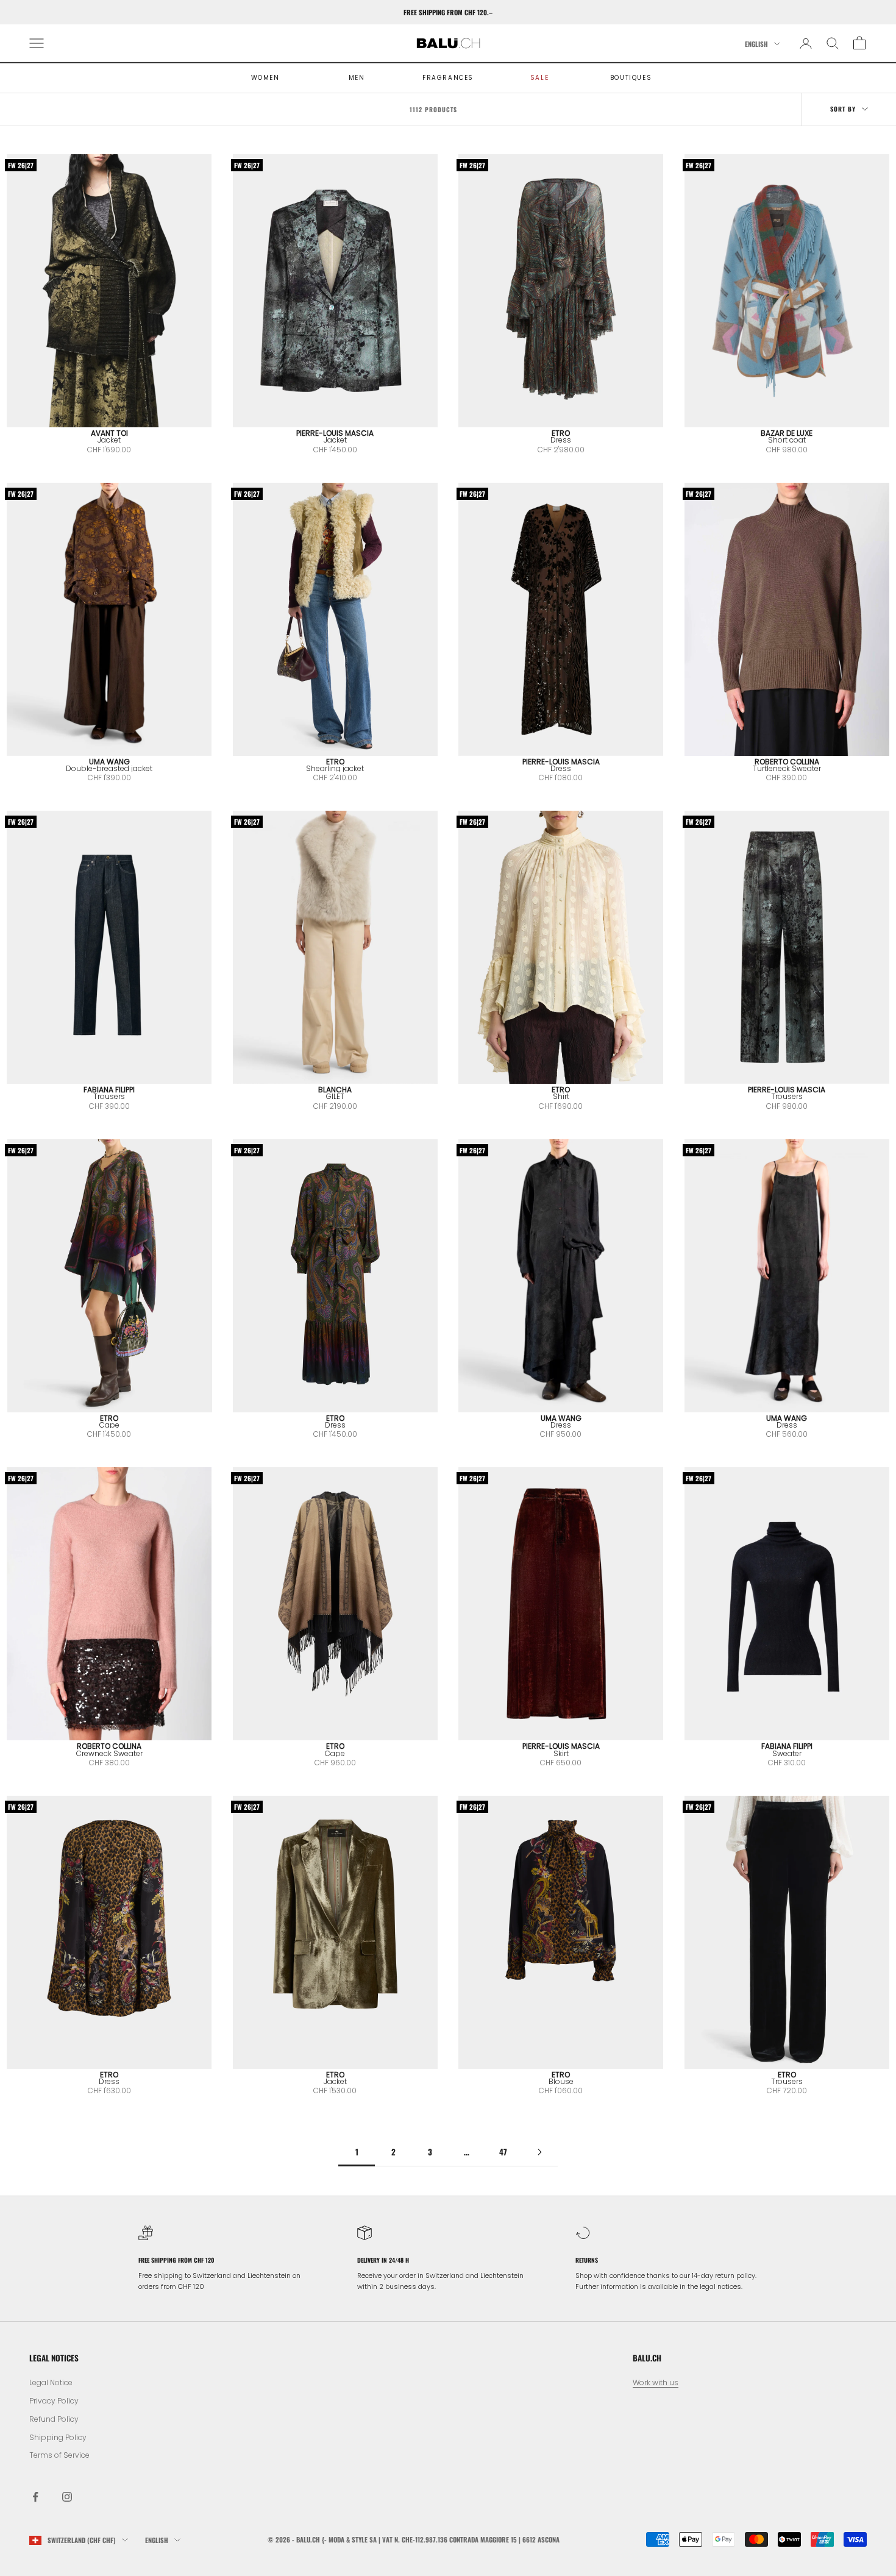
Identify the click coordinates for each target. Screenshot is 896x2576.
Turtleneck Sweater (787, 768)
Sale (539, 78)
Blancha (335, 1090)
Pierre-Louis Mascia (335, 433)
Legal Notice (51, 2382)
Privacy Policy (54, 2401)
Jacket (109, 440)
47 (503, 2152)
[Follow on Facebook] (35, 2497)
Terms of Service (59, 2455)
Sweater (787, 1753)
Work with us (656, 2382)
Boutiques (631, 78)
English (756, 44)
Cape (109, 1425)
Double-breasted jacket (109, 768)
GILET (335, 1096)
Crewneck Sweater (109, 1753)
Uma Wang (109, 762)
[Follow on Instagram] (67, 2497)
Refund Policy (54, 2419)
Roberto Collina (787, 762)
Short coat (787, 440)
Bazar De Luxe (787, 433)
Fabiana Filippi (109, 1090)
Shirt (561, 1096)
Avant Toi (109, 433)
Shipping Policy (58, 2437)
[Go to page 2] (539, 2152)
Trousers (109, 1096)
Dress (561, 440)
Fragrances (448, 78)
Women (265, 78)
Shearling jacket (335, 768)
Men (357, 78)
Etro (561, 433)
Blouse (561, 2081)
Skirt (561, 1753)
